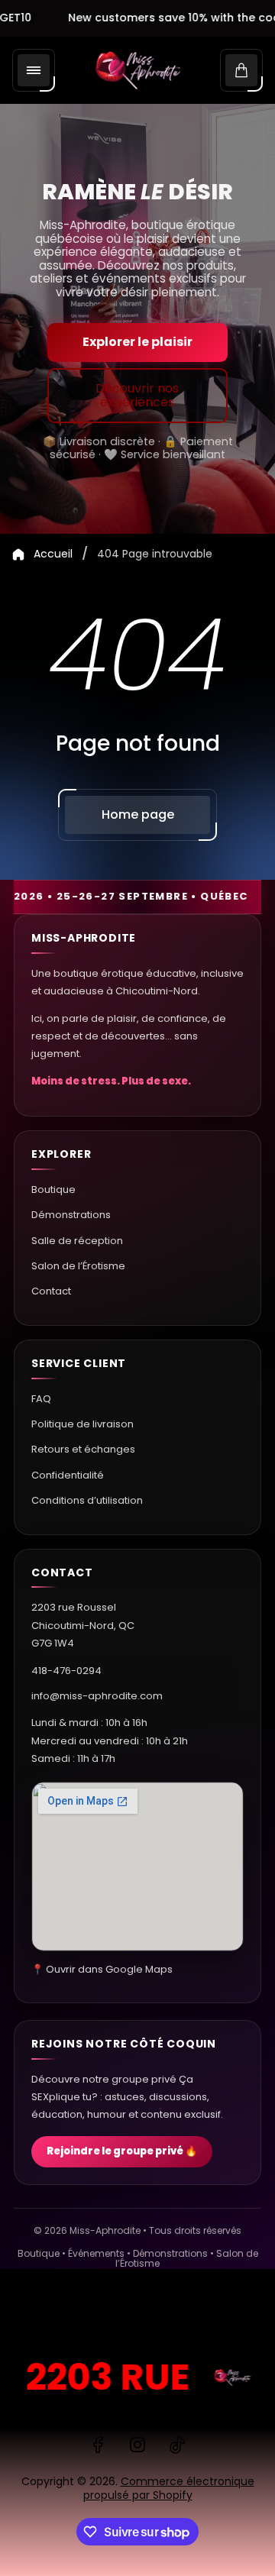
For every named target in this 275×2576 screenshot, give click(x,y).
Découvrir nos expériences (137, 395)
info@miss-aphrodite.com (97, 1696)
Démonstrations (71, 1215)
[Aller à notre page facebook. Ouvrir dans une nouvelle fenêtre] (98, 2445)
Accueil (53, 554)
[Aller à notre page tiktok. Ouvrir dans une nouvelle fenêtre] (177, 2445)
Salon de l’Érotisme (78, 1266)
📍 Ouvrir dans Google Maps (102, 1969)
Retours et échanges (83, 1449)
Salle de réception (77, 1241)
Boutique (53, 1189)
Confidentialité (68, 1475)
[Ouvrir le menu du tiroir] (34, 70)
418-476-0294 (66, 1671)
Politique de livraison (82, 1424)
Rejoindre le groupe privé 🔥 (122, 2151)
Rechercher (49, 2316)
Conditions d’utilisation (87, 1500)
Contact (51, 1291)
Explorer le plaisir (137, 342)
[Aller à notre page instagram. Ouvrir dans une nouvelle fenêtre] (137, 2445)
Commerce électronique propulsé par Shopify (169, 2488)
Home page (138, 814)
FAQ (41, 1399)
